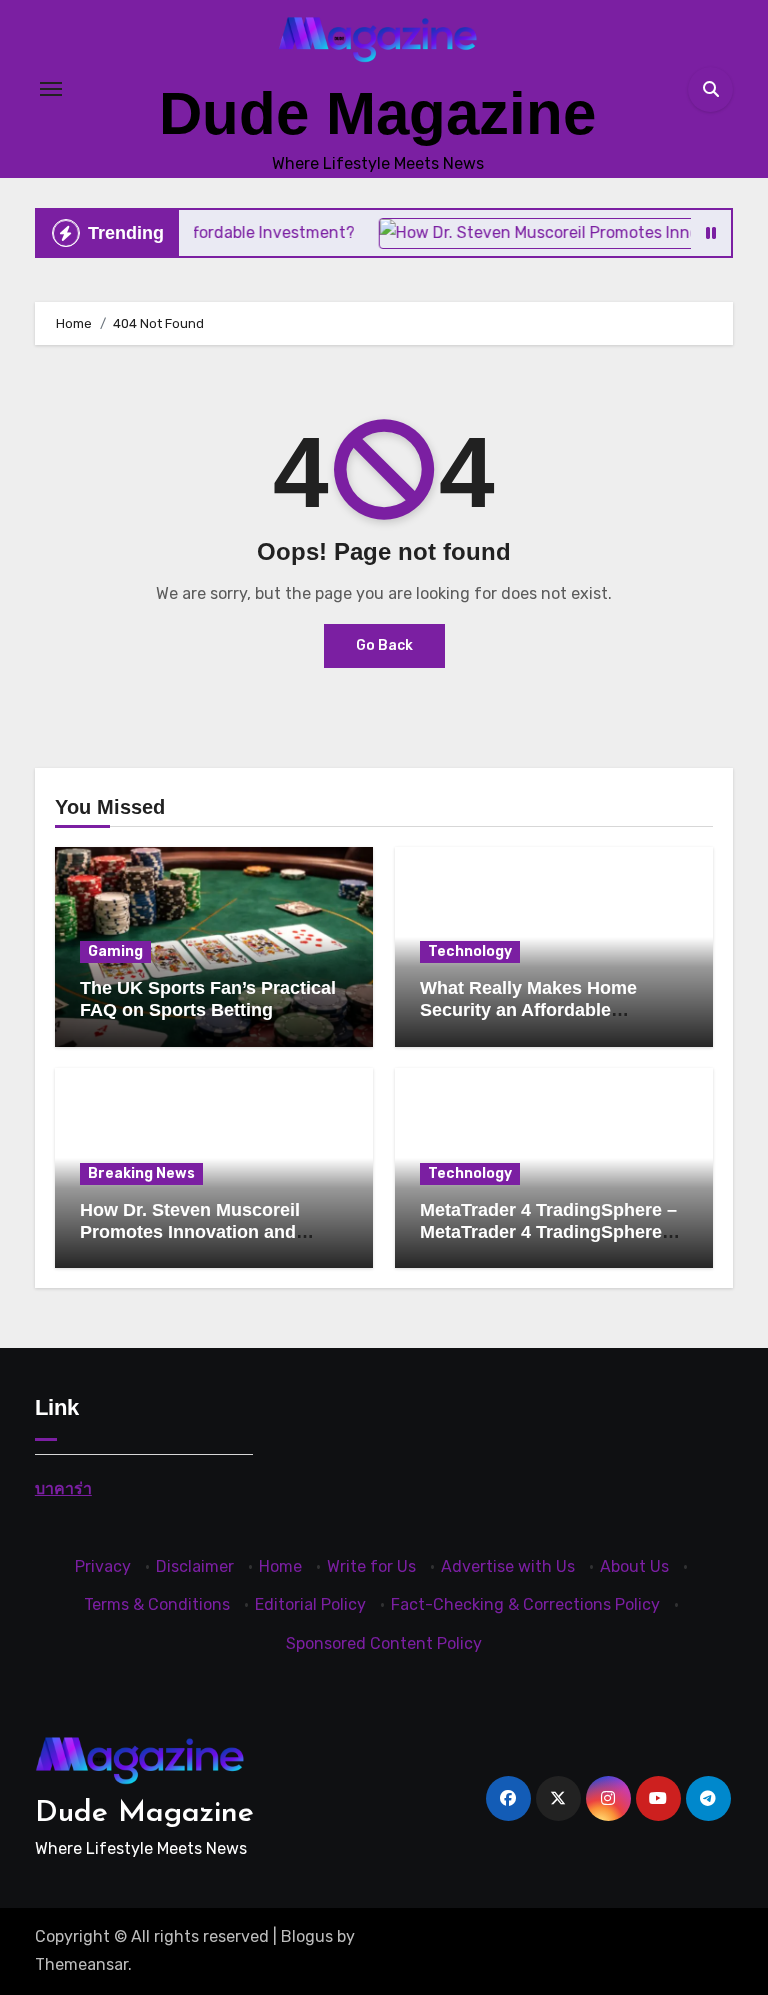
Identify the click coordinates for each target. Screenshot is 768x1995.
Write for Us (371, 1566)
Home (280, 1566)
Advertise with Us (508, 1566)
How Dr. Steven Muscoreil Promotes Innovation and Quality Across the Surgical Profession (197, 1242)
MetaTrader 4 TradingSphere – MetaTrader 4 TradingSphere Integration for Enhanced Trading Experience (548, 1242)
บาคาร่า (63, 1488)
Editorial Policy (310, 1604)
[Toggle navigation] (51, 89)
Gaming (115, 951)
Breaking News (141, 1173)
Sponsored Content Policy (384, 1643)
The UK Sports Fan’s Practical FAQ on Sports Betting (208, 999)
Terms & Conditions (157, 1604)
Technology (470, 951)
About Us (634, 1566)
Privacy (103, 1566)
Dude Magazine (377, 113)
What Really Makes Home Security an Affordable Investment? (528, 1009)
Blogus (307, 1936)
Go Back (384, 645)
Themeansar (81, 1964)
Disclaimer (195, 1566)
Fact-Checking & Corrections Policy (525, 1604)
